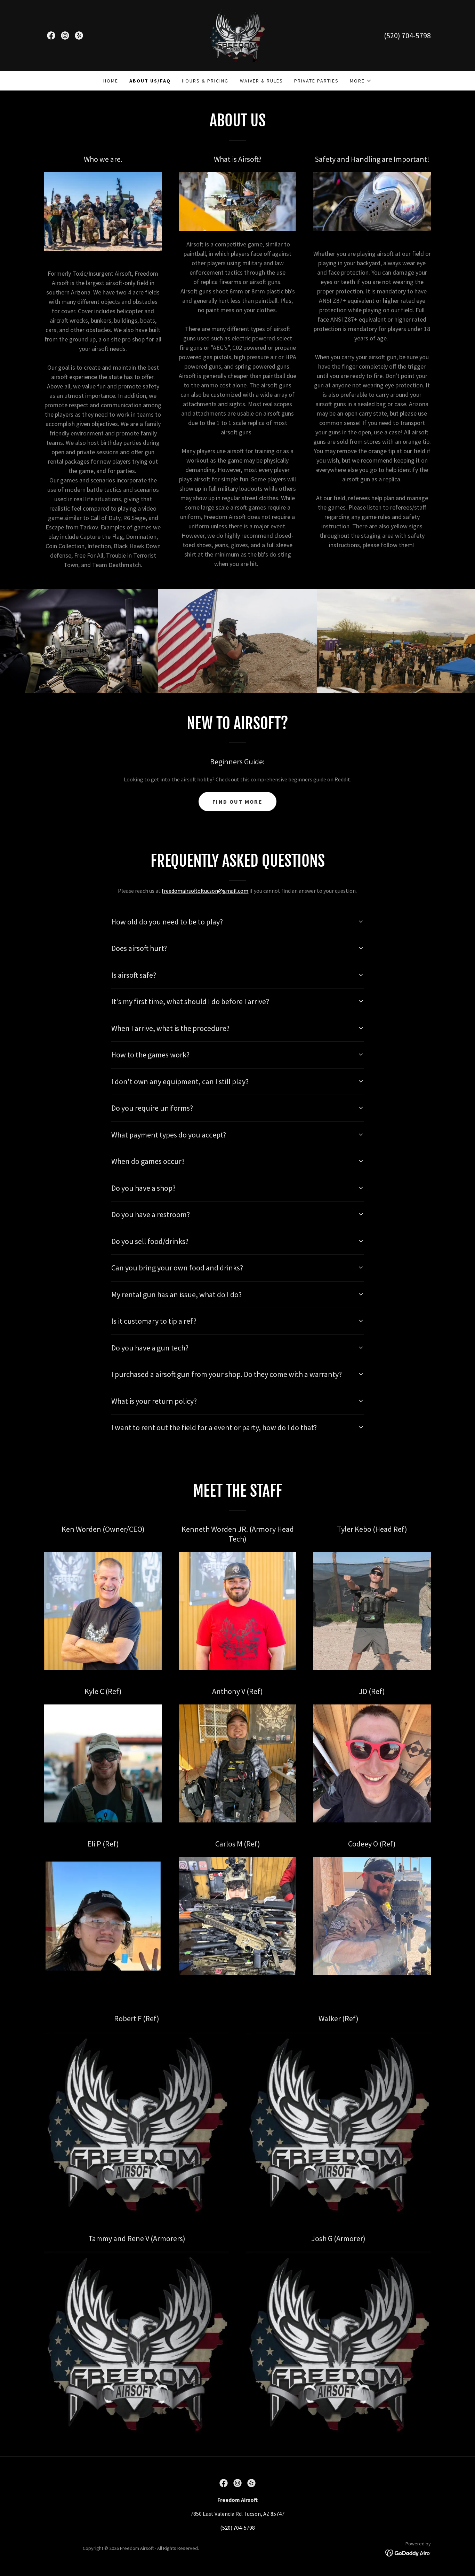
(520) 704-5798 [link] (407, 36)
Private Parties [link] (316, 81)
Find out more (237, 802)
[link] (51, 36)
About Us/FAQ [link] (150, 81)
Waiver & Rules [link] (261, 81)
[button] (361, 81)
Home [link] (111, 81)
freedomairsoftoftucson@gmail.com (205, 891)
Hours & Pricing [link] (205, 81)
